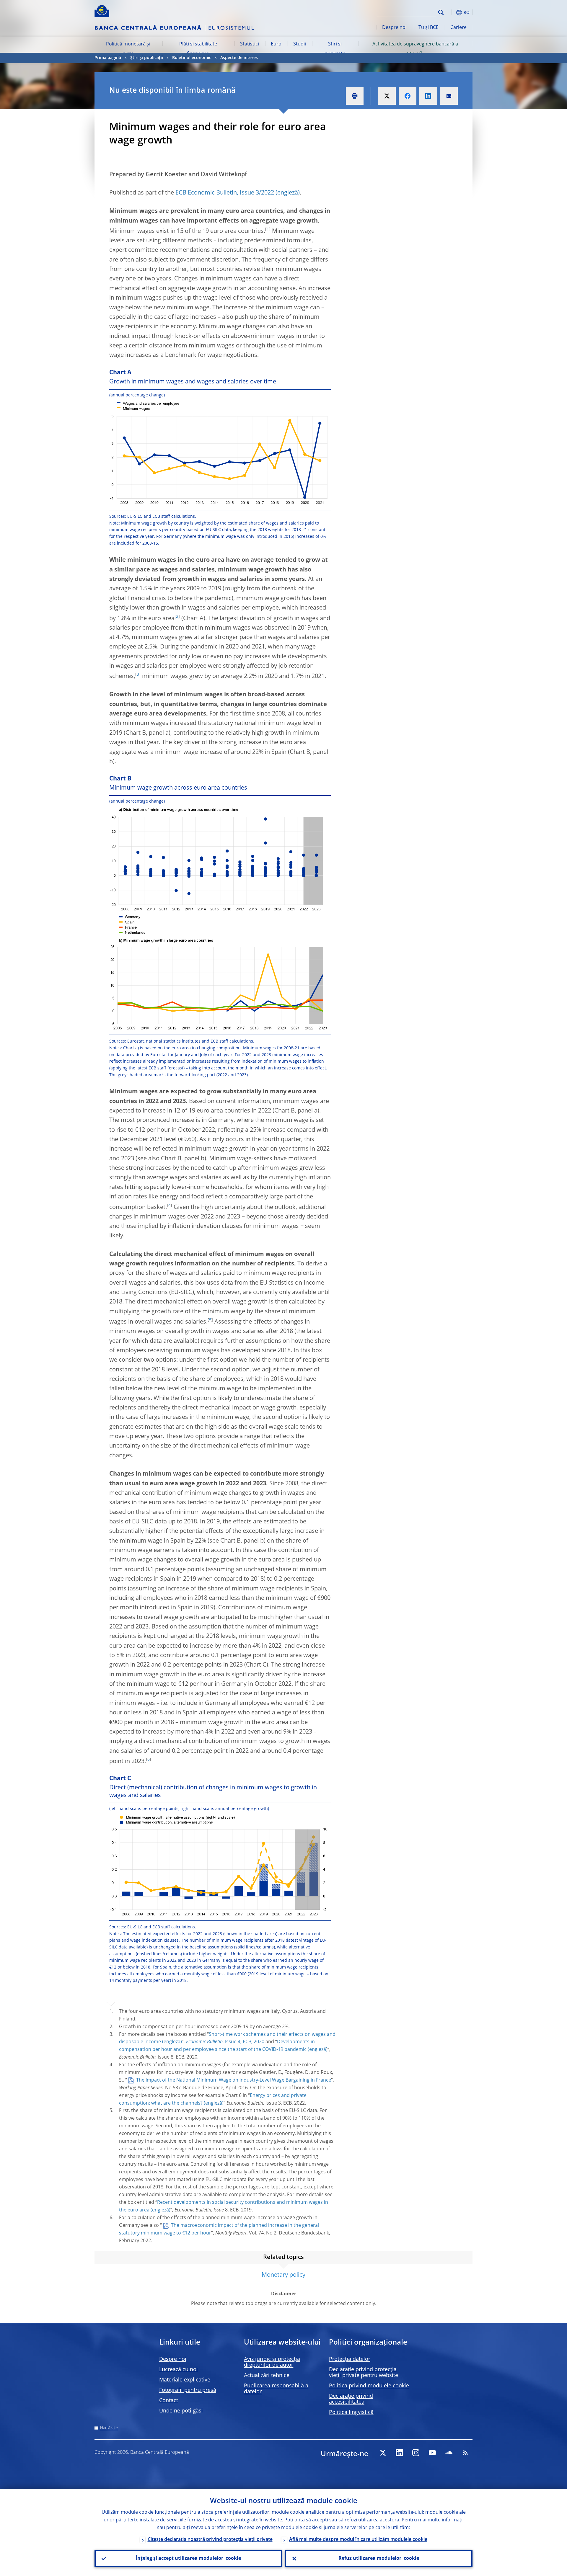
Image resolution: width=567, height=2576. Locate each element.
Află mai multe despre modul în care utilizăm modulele (358, 2540)
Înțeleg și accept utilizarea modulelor (188, 2559)
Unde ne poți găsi (181, 2411)
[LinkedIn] (399, 2453)
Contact (169, 2401)
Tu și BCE (428, 28)
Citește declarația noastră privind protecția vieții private (210, 2540)
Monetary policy (283, 2275)
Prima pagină (108, 58)
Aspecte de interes (239, 58)
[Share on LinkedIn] (428, 96)
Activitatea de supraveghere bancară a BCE (415, 49)
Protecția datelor (350, 2359)
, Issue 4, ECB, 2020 (225, 2042)
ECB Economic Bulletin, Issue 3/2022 (225, 193)
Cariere (458, 28)
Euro (276, 44)
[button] (452, 13)
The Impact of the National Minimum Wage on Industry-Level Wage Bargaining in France (234, 2080)
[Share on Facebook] (408, 96)
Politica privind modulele (369, 2386)
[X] (383, 2453)
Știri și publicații (335, 49)
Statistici (250, 44)
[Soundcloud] (449, 2453)
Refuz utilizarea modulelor (379, 2559)
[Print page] (355, 96)
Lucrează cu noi (179, 2370)
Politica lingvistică (351, 2412)
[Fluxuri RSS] (465, 2453)
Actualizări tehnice (267, 2376)
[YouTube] (432, 2453)
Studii (300, 44)
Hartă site (109, 2428)
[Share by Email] (449, 96)
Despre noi (394, 28)
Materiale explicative (185, 2380)
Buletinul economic (192, 58)
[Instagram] (416, 2453)
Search (441, 13)
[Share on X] (387, 96)
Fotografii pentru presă (188, 2390)
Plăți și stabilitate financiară (198, 49)
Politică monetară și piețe (128, 49)
